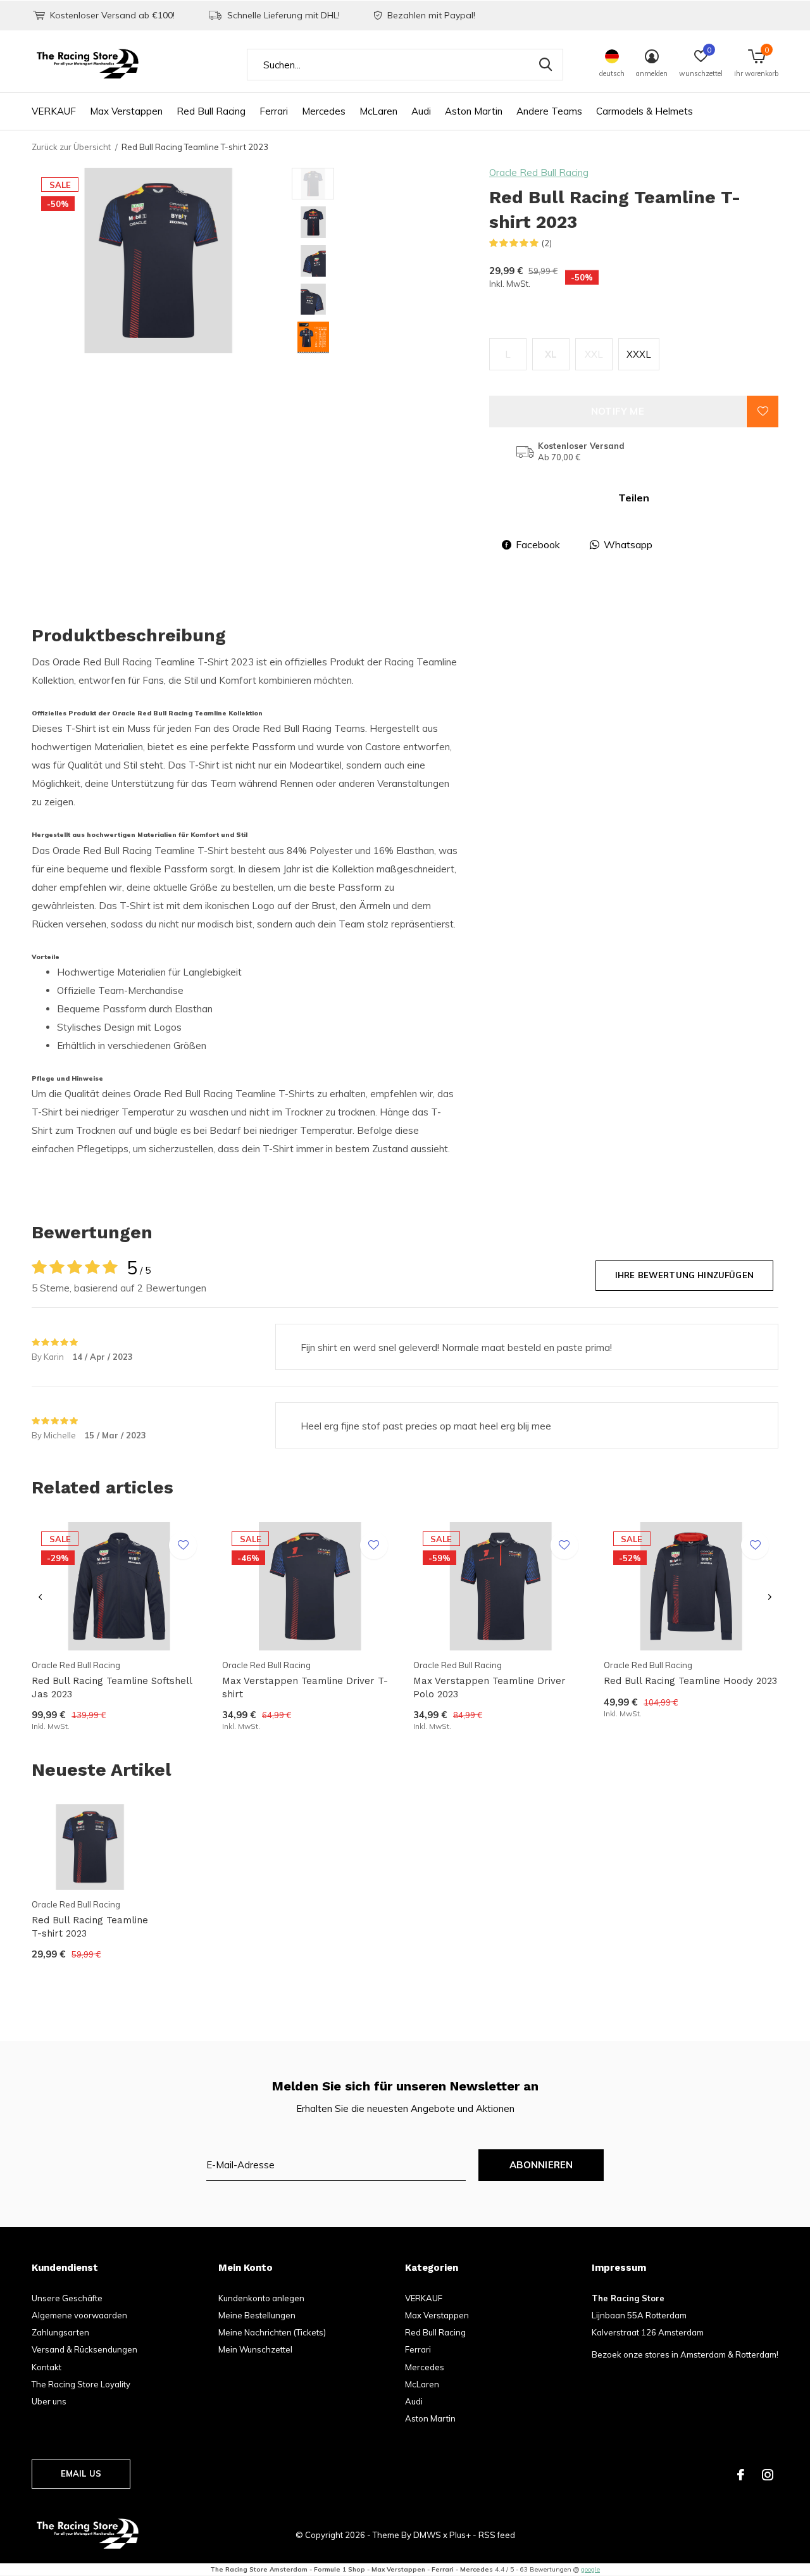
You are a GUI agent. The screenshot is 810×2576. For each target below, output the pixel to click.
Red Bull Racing (211, 111)
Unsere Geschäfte (67, 2298)
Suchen (545, 65)
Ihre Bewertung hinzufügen (684, 1275)
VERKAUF (54, 111)
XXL (594, 354)
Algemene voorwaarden (79, 2315)
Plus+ (460, 2535)
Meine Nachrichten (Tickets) (272, 2332)
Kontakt (47, 2367)
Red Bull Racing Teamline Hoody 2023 (690, 1681)
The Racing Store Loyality (81, 2384)
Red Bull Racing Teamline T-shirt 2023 (90, 1927)
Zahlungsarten (60, 2332)
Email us (81, 2473)
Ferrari (274, 111)
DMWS (427, 2535)
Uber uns (49, 2401)
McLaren (378, 111)
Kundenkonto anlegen (261, 2298)
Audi (421, 111)
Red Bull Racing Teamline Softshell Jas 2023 (112, 1687)
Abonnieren (541, 2165)
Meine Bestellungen (257, 2315)
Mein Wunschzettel (255, 2349)
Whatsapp (628, 544)
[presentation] (40, 1598)
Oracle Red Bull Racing (539, 173)
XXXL (639, 354)
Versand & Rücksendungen (84, 2349)
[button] (383, 184)
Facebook (538, 544)
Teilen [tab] (634, 498)
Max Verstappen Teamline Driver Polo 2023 (489, 1687)
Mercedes (324, 111)
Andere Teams (549, 111)
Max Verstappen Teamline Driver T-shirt (305, 1687)
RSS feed (497, 2535)
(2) (547, 243)
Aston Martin (474, 111)
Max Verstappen (126, 111)
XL (551, 354)
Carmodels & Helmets (645, 111)
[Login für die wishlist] (763, 412)
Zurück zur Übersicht (71, 147)
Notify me (618, 411)
